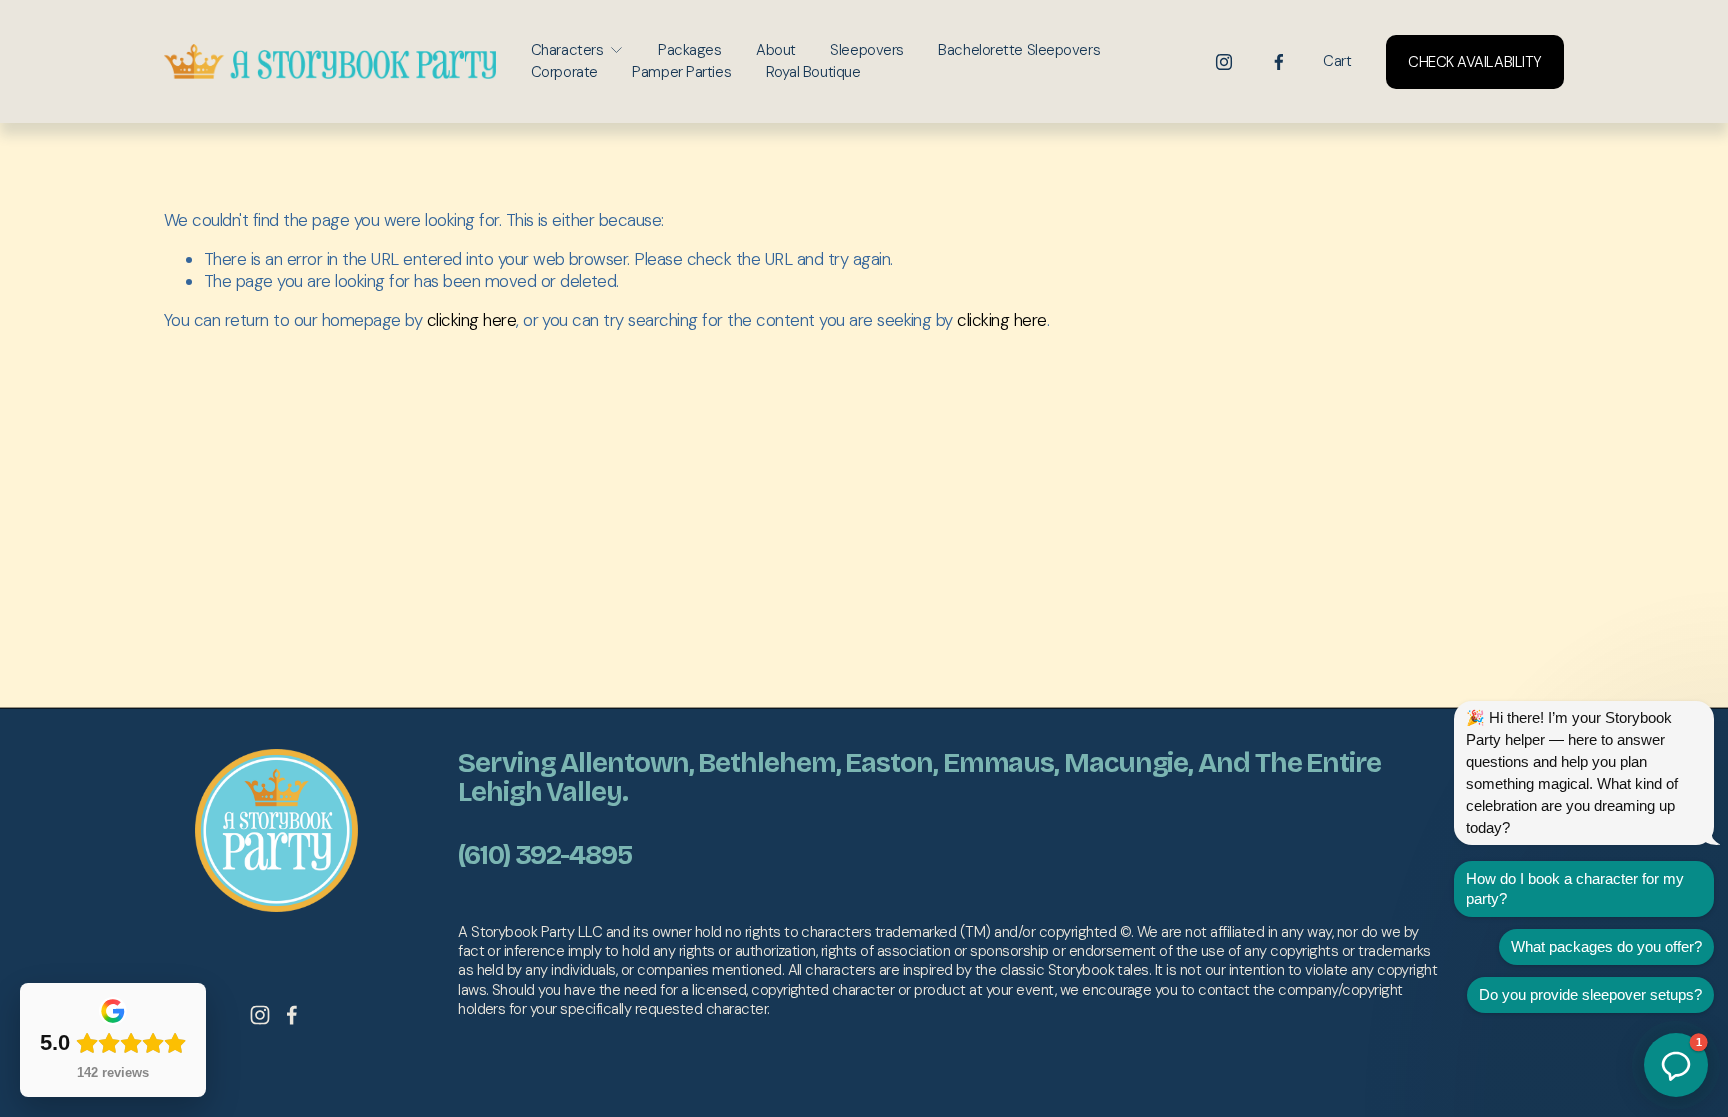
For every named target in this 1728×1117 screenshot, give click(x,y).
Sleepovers (867, 50)
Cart (1337, 61)
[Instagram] (1224, 62)
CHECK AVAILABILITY (1475, 62)
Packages (689, 50)
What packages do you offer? (1606, 946)
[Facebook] (1279, 62)
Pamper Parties (681, 72)
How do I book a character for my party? (1575, 888)
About (776, 50)
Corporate (564, 72)
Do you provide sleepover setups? (1590, 994)
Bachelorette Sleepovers (1019, 50)
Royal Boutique (813, 72)
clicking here (471, 320)
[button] (1676, 1065)
